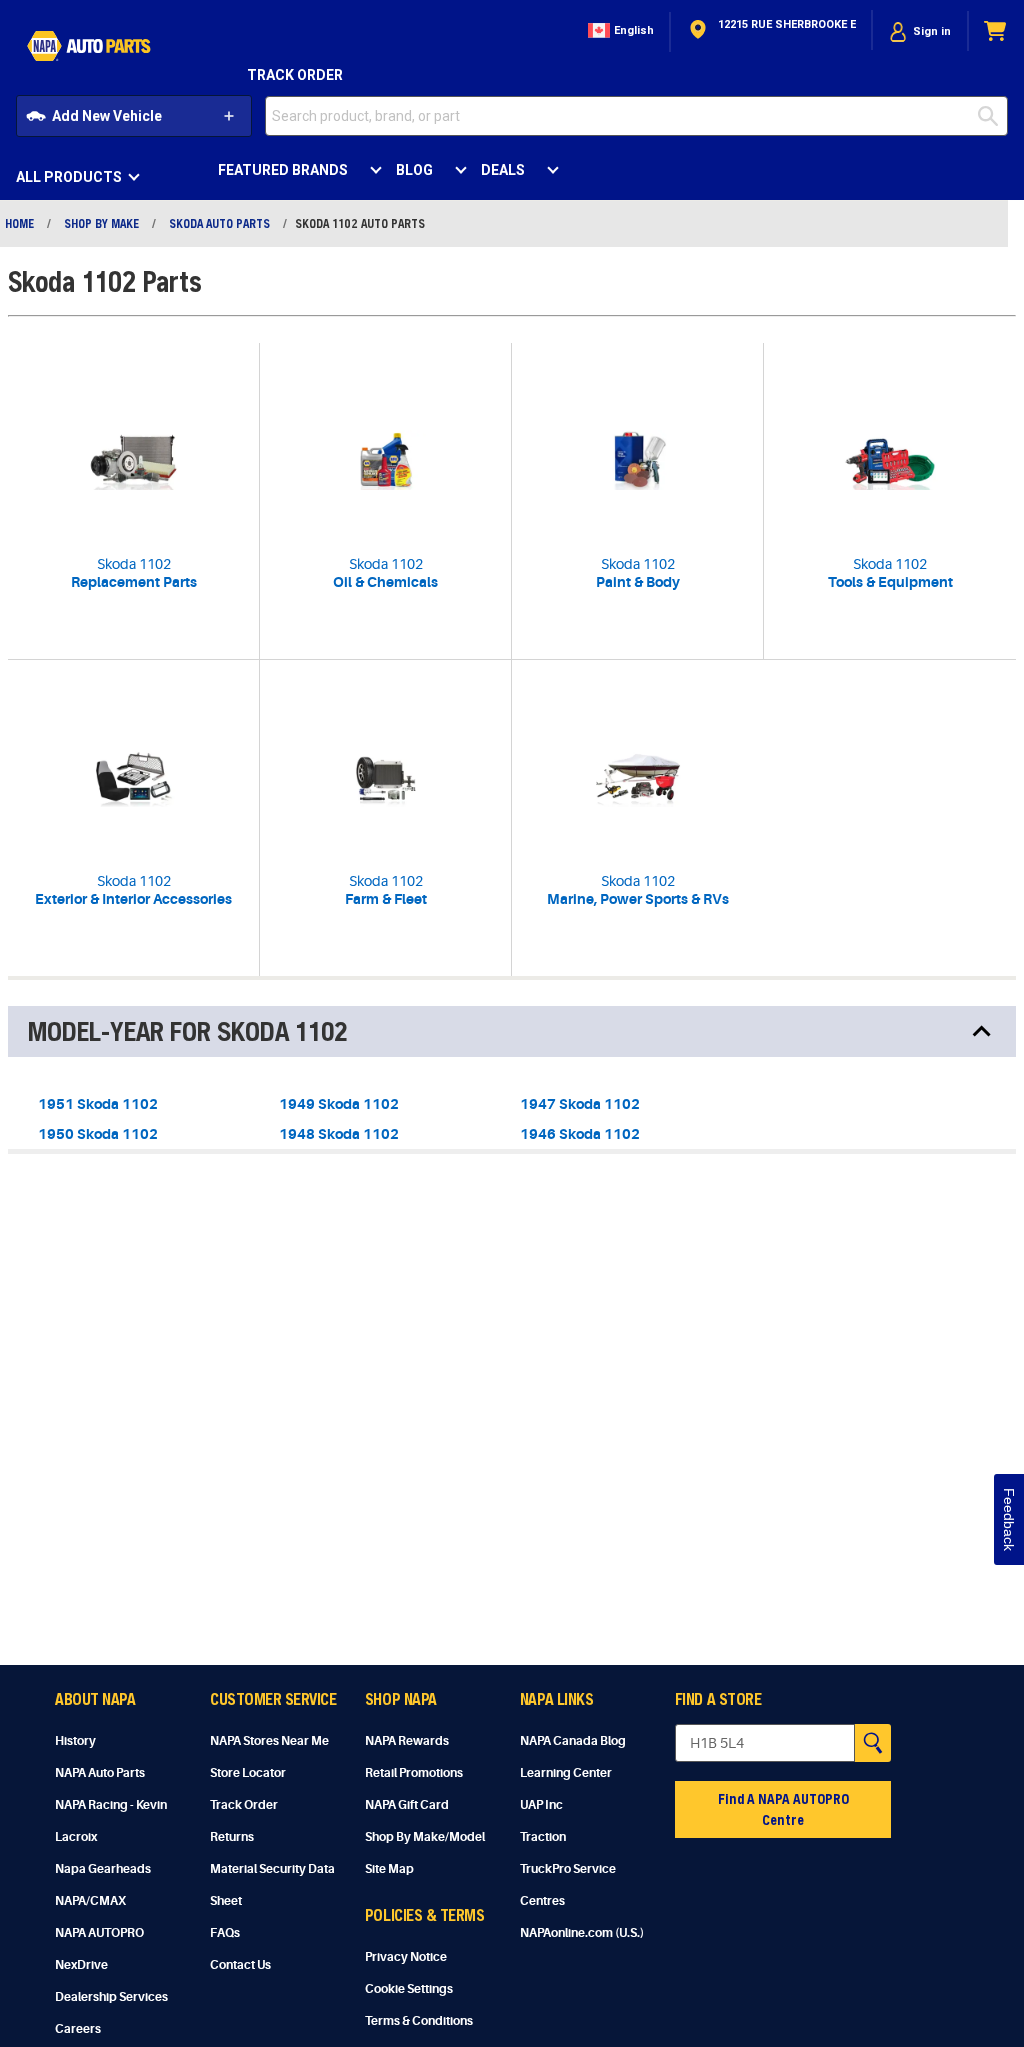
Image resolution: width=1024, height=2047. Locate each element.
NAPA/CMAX (90, 1901)
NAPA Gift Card (407, 1805)
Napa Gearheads (103, 1869)
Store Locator (248, 1773)
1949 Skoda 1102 (339, 1104)
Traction (543, 1837)
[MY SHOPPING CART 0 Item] (996, 31)
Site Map (389, 1869)
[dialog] (920, 31)
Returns (232, 1837)
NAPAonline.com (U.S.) (582, 1933)
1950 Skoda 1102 (98, 1134)
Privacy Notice (406, 1957)
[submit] (993, 116)
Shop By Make (101, 223)
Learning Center (566, 1773)
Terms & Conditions (419, 2021)
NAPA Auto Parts (100, 1773)
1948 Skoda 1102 (339, 1134)
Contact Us (240, 1965)
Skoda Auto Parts (219, 223)
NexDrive (81, 1965)
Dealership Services (111, 1997)
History (75, 1741)
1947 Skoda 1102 (580, 1104)
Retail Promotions (414, 1773)
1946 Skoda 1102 (580, 1134)
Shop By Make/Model (425, 1837)
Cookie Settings (409, 1989)
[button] (619, 31)
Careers (78, 2029)
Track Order (295, 75)
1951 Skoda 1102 (98, 1104)
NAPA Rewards (407, 1741)
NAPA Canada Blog (573, 1741)
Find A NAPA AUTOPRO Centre (783, 1809)
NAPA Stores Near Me (269, 1741)
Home (19, 223)
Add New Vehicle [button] (107, 116)
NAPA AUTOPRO (99, 1933)
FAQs (225, 1933)
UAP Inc (541, 1805)
